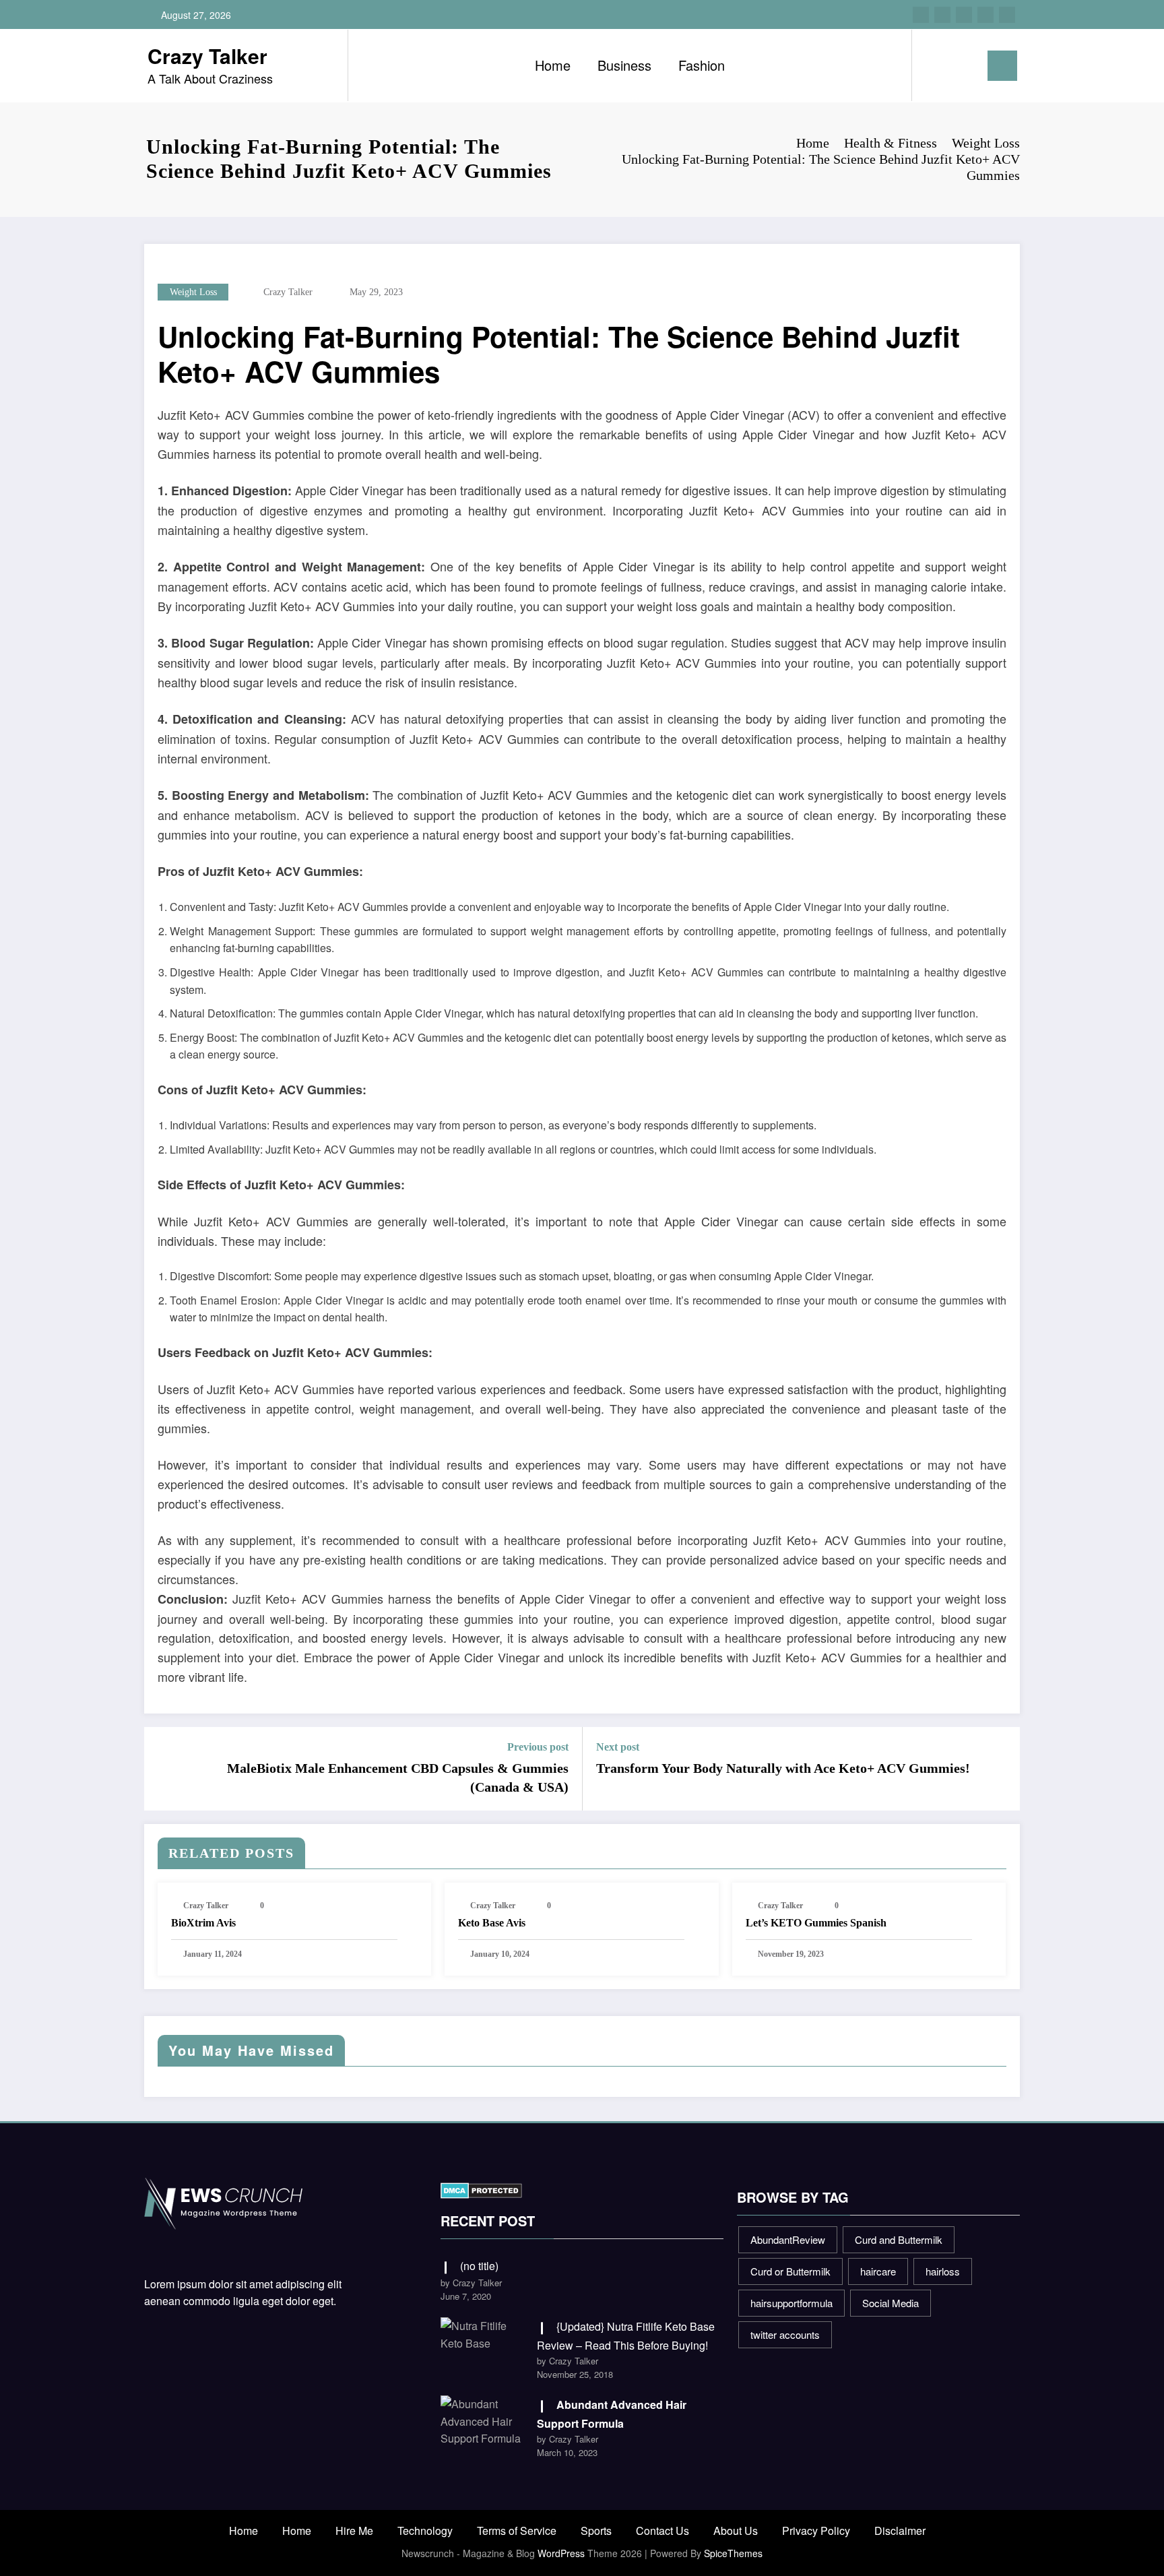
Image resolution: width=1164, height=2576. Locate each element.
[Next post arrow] (1001, 1769)
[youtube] (1007, 15)
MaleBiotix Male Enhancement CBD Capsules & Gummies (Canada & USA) (398, 1778)
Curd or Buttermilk (790, 2271)
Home (553, 65)
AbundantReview (788, 2239)
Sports (596, 2531)
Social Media (891, 2303)
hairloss (943, 2271)
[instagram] (985, 15)
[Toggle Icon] (1002, 66)
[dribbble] (964, 15)
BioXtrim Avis (203, 1923)
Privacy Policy (816, 2531)
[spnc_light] (961, 65)
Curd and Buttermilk (899, 2239)
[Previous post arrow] (163, 1769)
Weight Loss (193, 292)
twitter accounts (785, 2334)
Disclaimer (900, 2531)
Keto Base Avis (492, 1923)
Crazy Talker (207, 56)
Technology (425, 2531)
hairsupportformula (791, 2303)
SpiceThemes (733, 2553)
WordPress (561, 2553)
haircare (878, 2271)
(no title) (479, 2266)
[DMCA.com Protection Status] (481, 2189)
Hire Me (354, 2531)
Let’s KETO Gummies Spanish (816, 1923)
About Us (736, 2531)
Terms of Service (517, 2531)
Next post (618, 1747)
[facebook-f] (921, 15)
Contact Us (662, 2531)
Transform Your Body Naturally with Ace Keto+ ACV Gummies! (783, 1768)
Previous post (538, 1747)
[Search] (936, 65)
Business (624, 65)
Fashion (702, 65)
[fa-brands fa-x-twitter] (942, 15)
